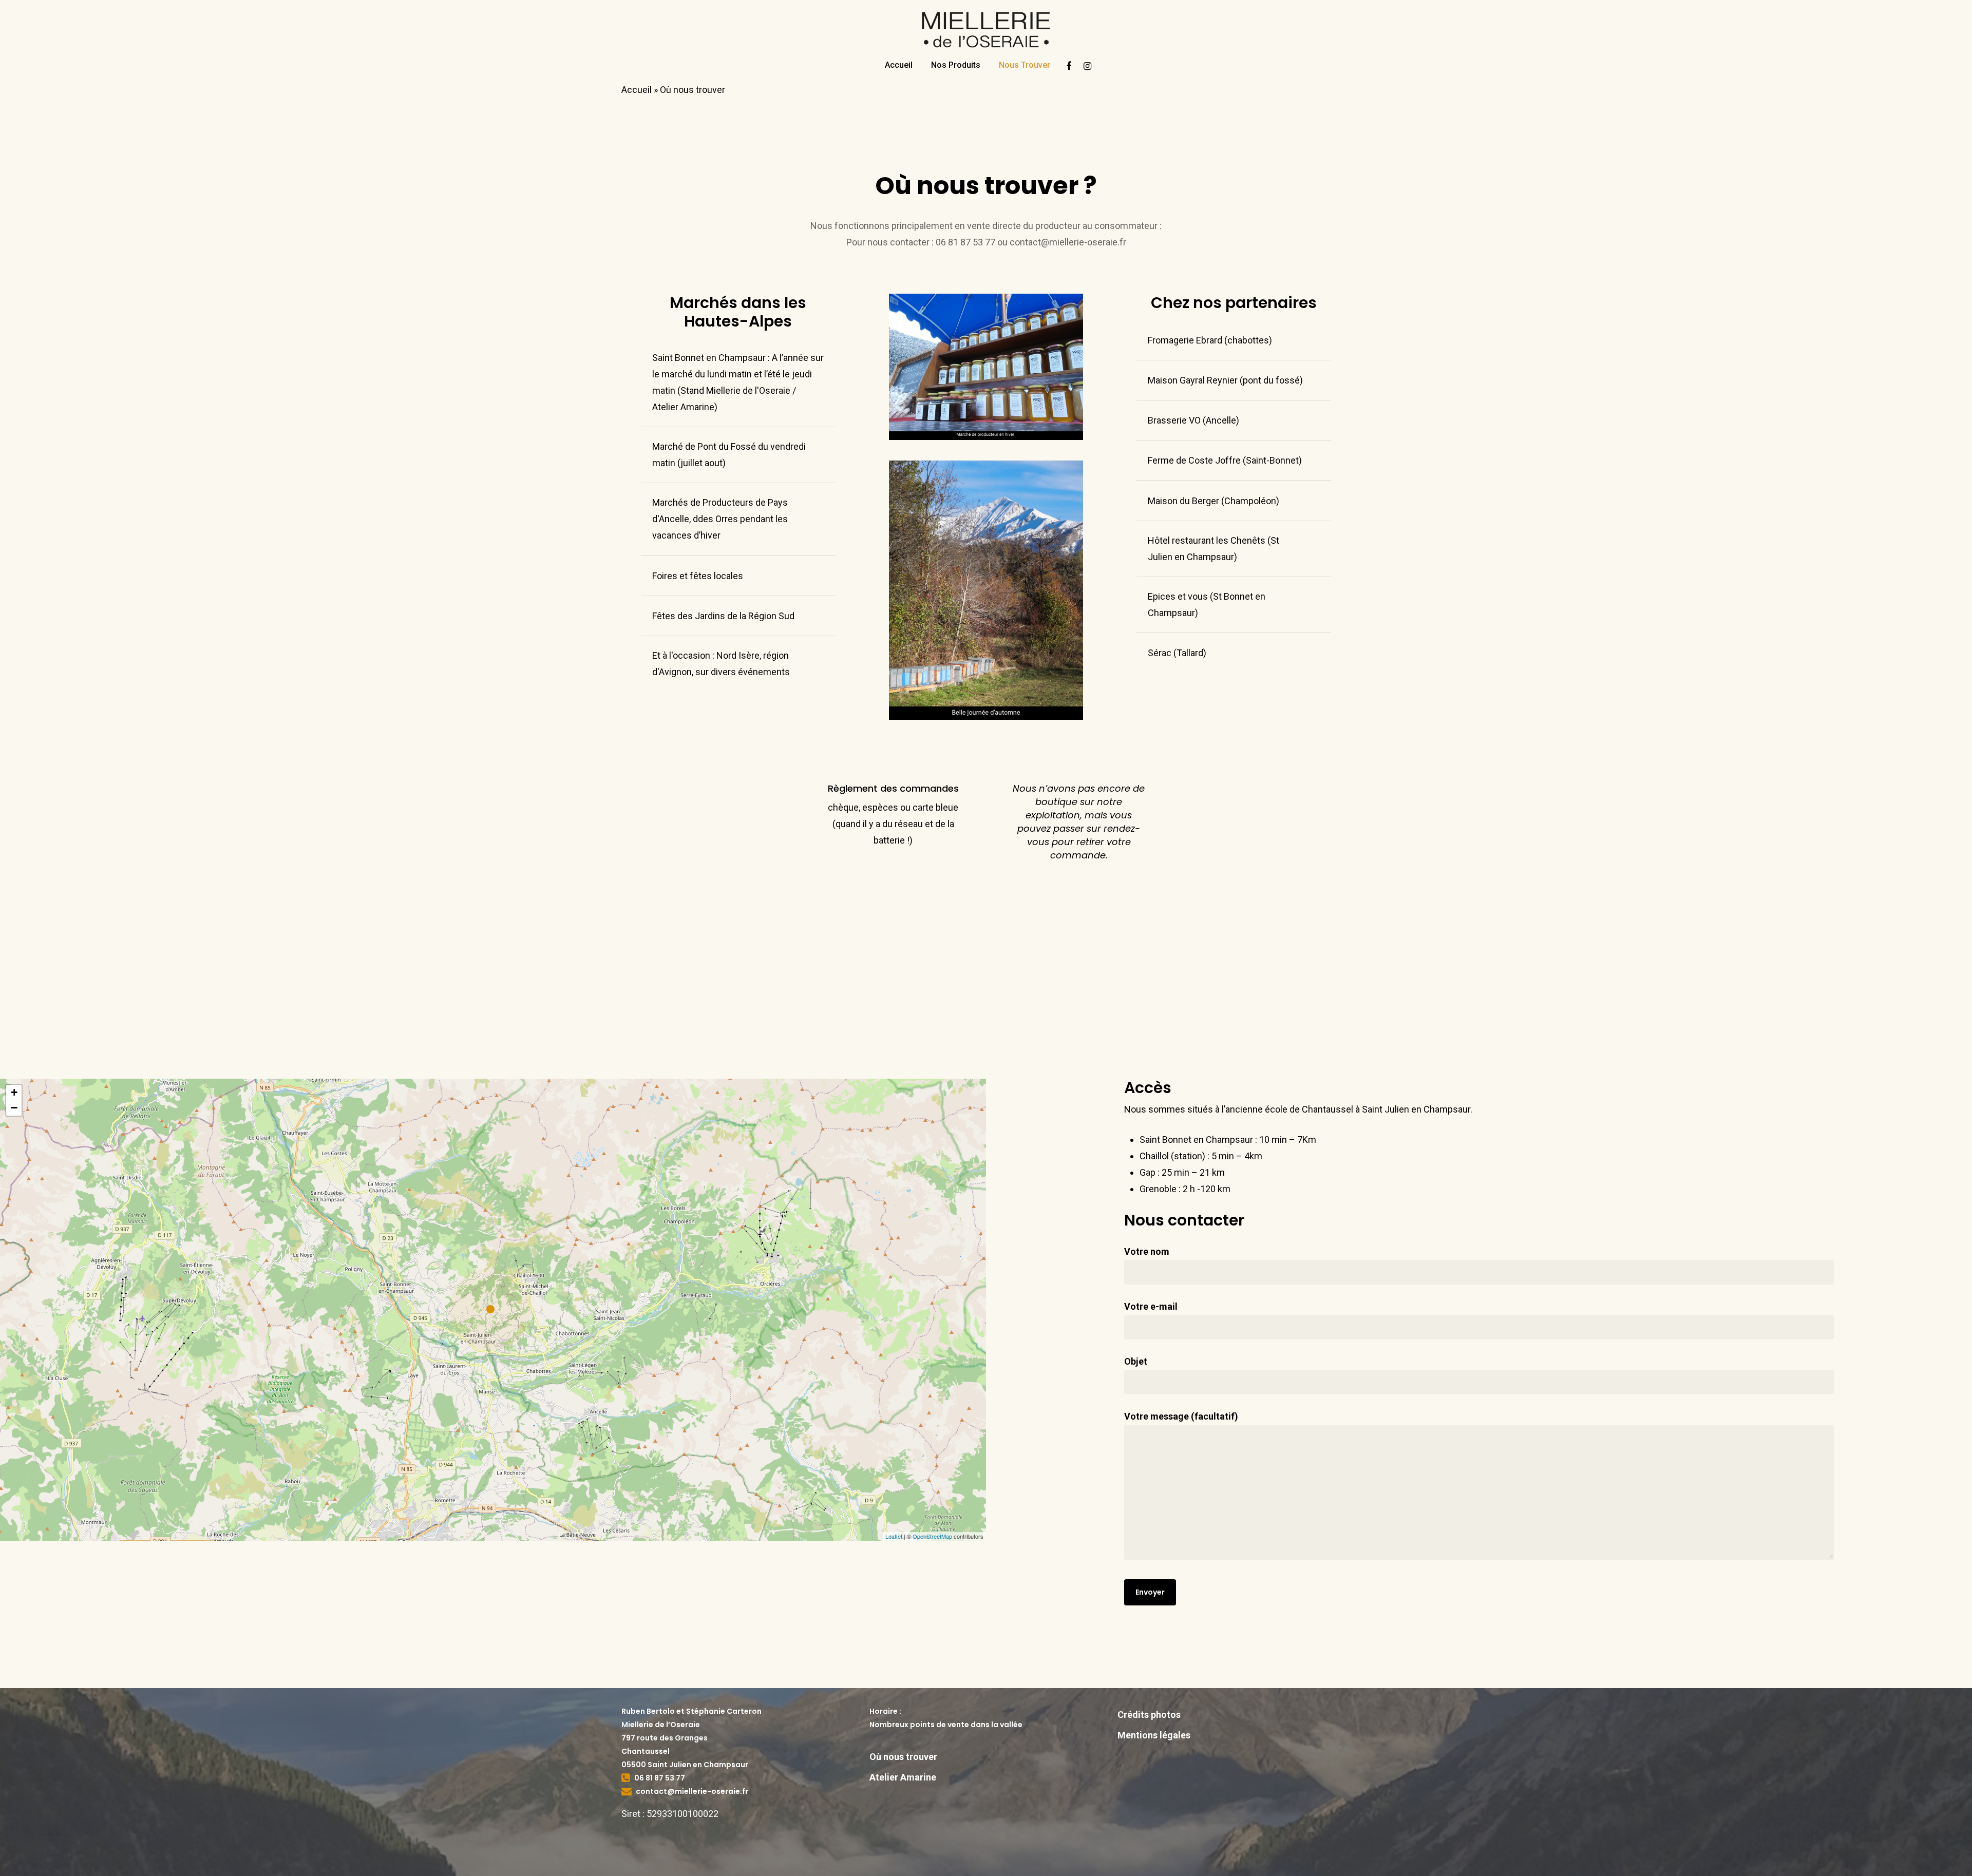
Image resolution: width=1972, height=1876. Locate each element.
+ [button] (14, 1092)
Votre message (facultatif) (1181, 1416)
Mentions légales (1154, 1735)
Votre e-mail (1151, 1306)
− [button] (14, 1108)
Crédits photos (1149, 1715)
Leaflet (894, 1536)
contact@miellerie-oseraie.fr (692, 1791)
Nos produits (956, 65)
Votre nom (1147, 1251)
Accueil (899, 65)
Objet (1136, 1361)
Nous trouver (1025, 65)
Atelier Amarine (903, 1777)
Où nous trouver (903, 1757)
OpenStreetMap (932, 1536)
